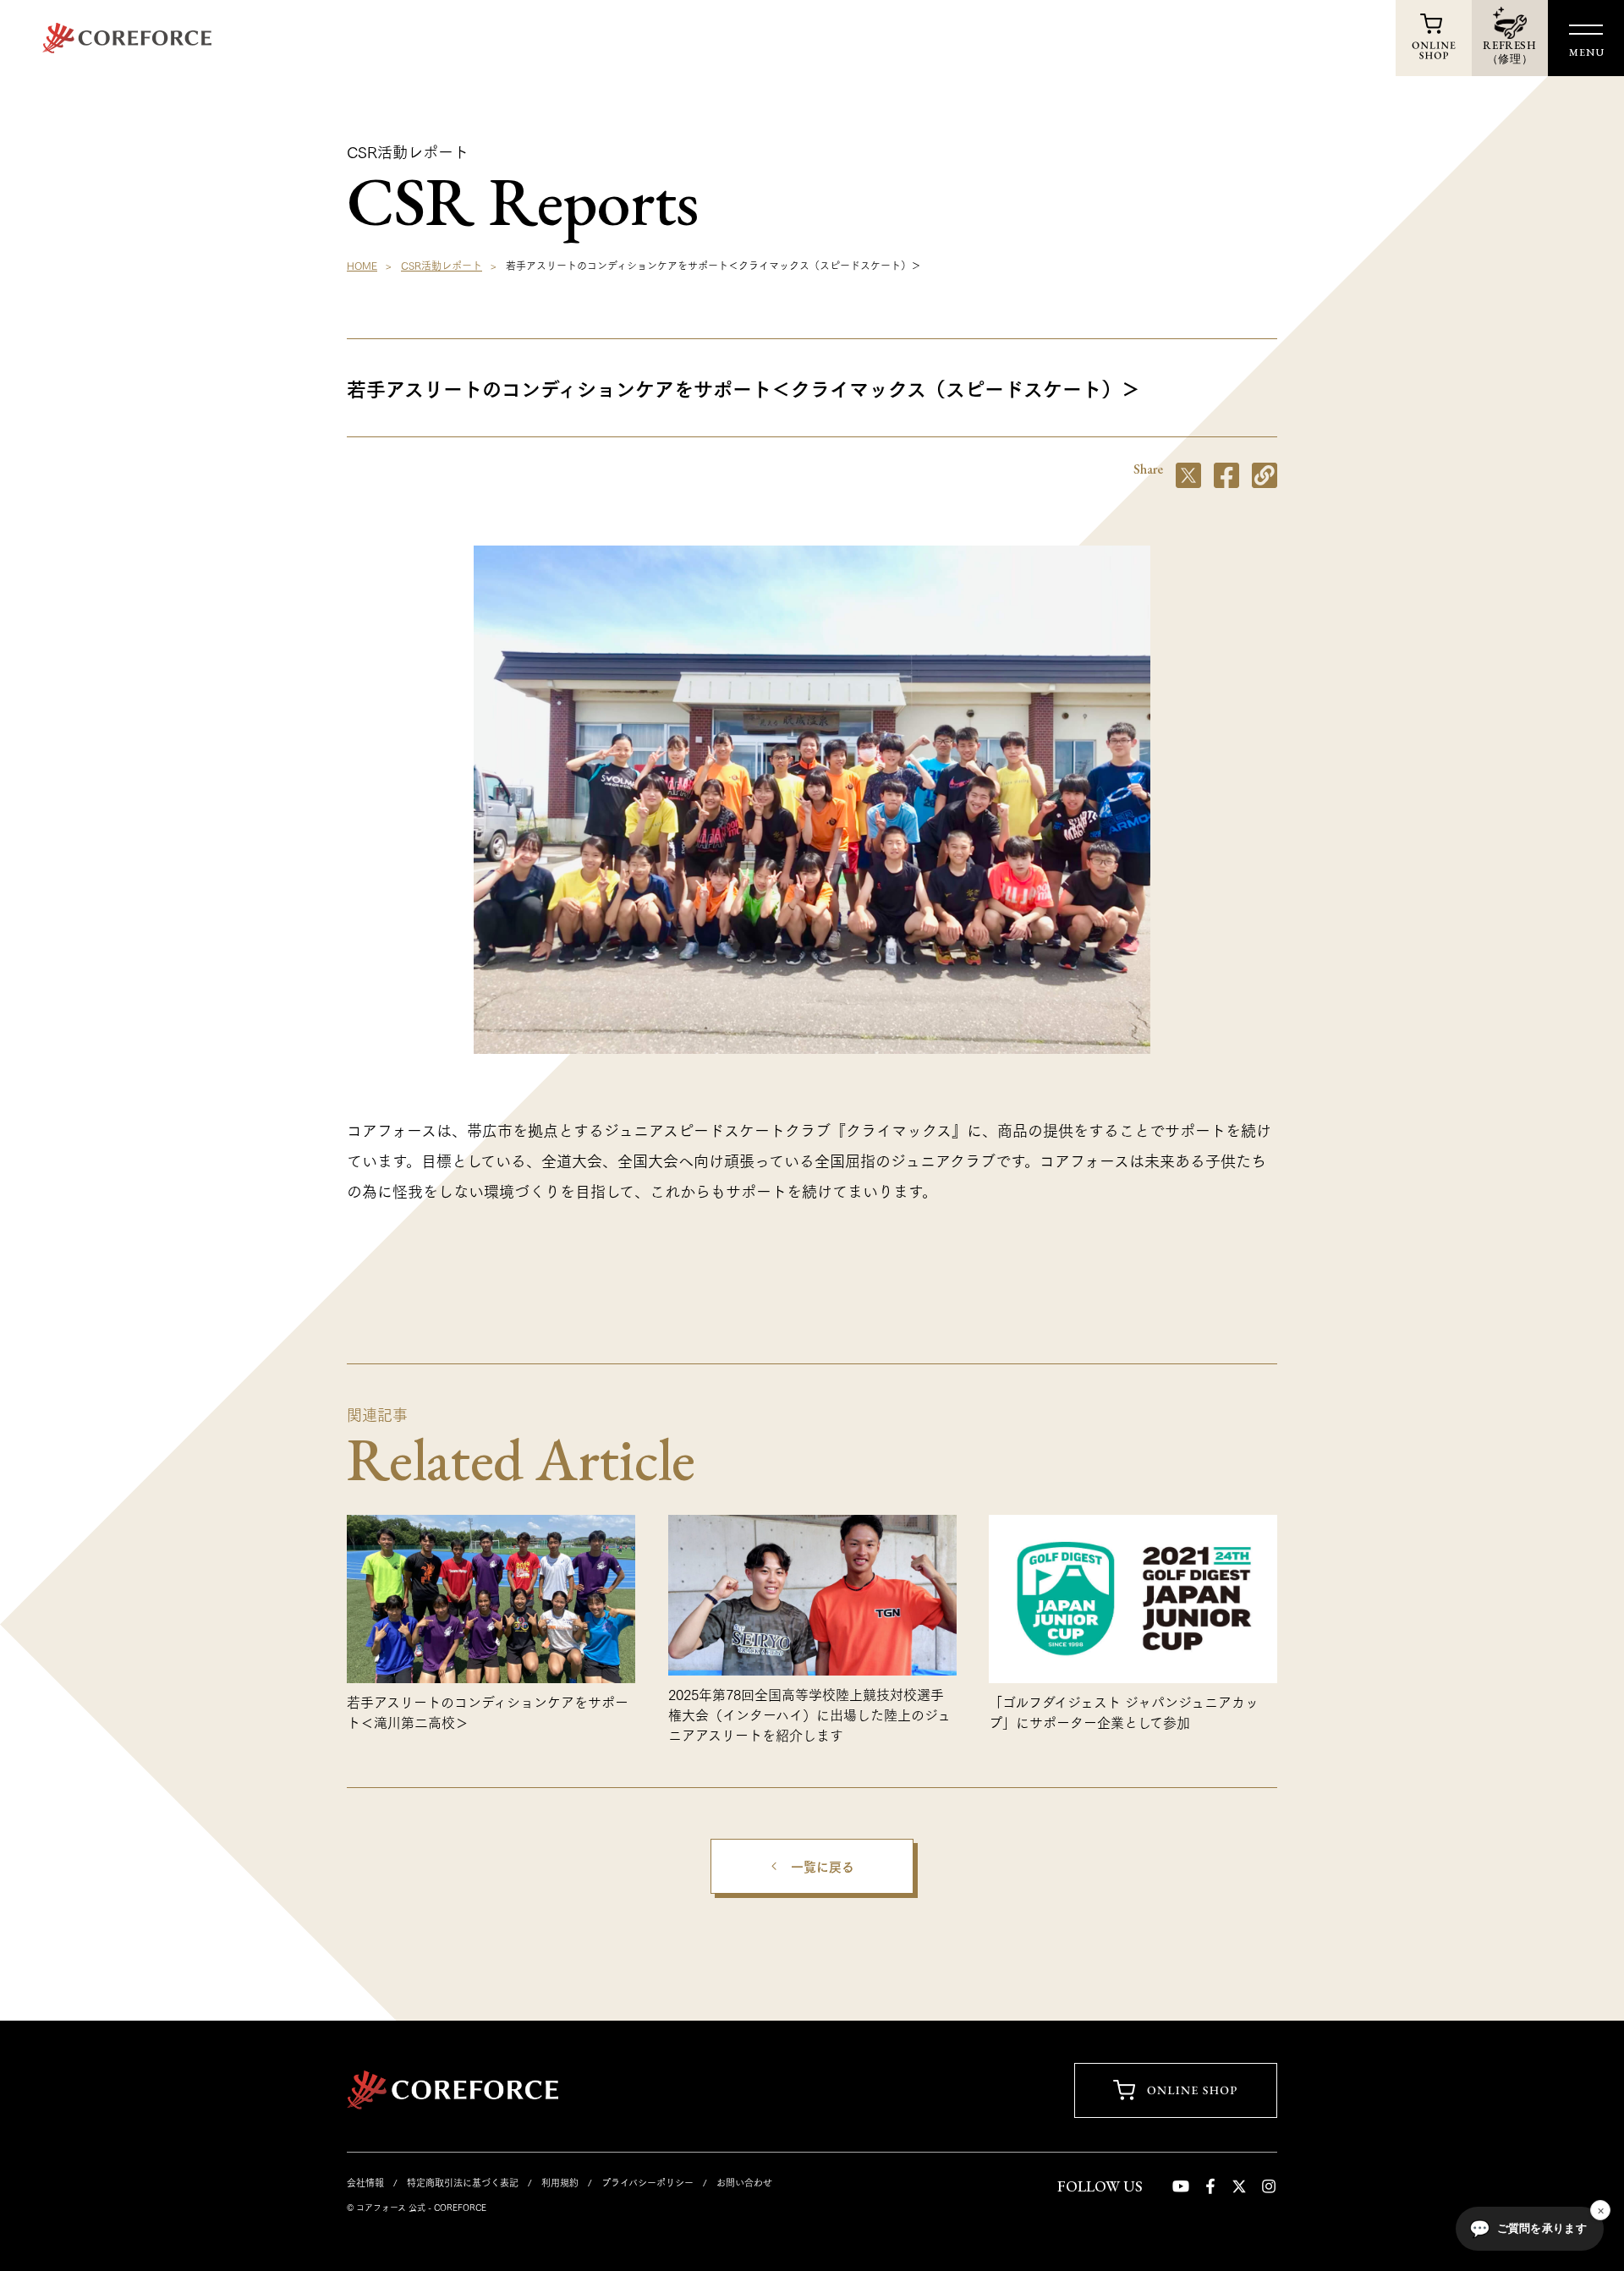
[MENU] (1586, 30)
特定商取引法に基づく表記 (463, 2182)
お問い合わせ (744, 2182)
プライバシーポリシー (647, 2182)
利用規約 (560, 2182)
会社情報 (365, 2182)
